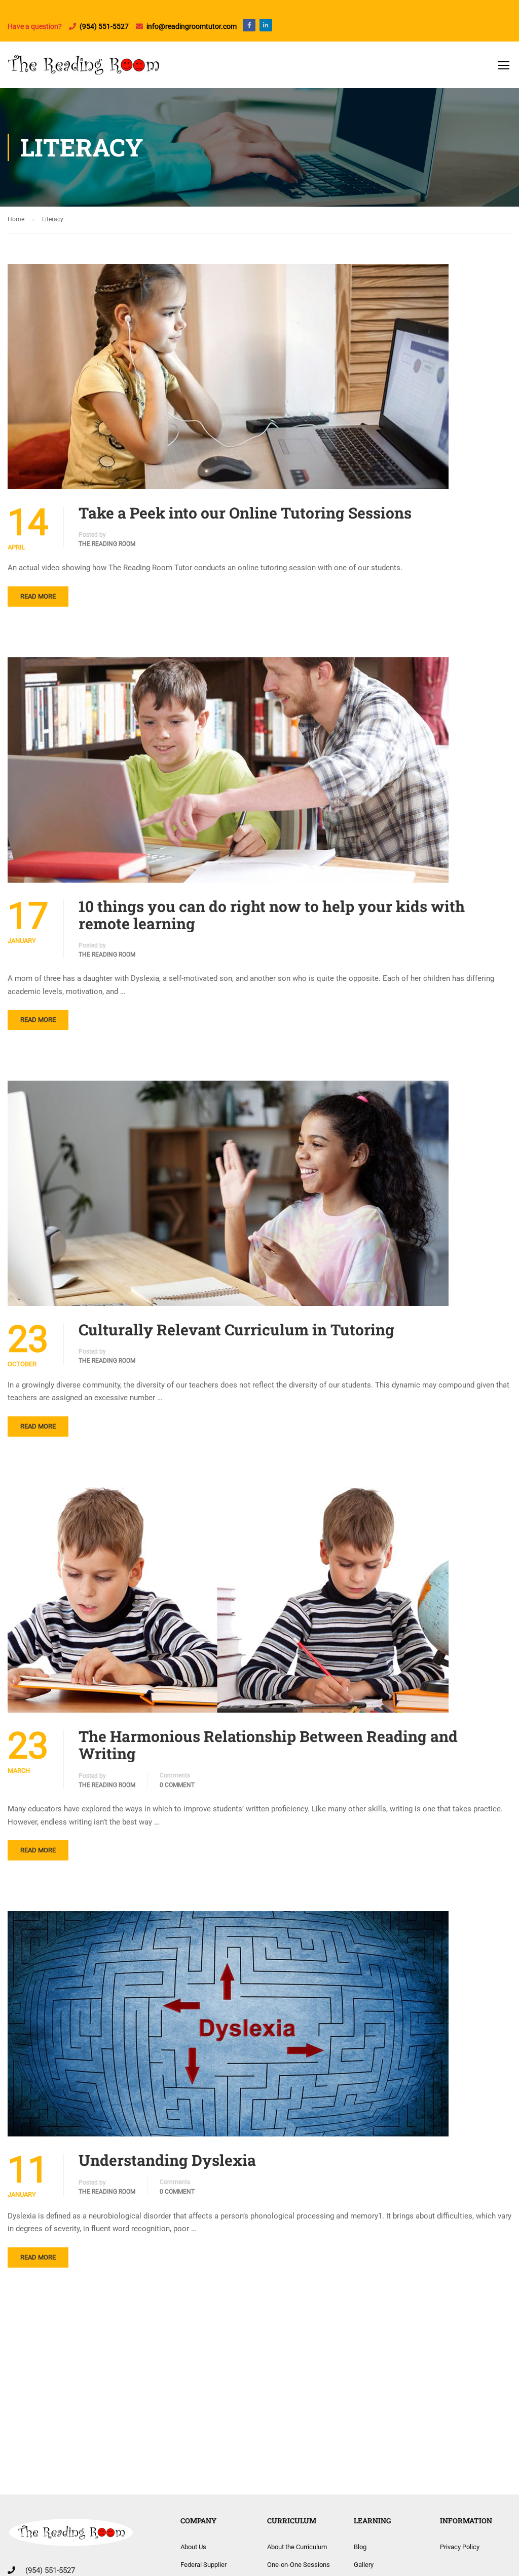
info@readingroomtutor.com (195, 26)
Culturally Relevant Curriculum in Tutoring (236, 1330)
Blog (360, 2547)
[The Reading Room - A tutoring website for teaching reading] (84, 70)
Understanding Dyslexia (167, 2160)
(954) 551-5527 (104, 26)
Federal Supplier (203, 2565)
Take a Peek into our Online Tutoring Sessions (245, 513)
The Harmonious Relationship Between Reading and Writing (268, 1745)
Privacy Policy (460, 2547)
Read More (38, 596)
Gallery (364, 2565)
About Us (193, 2547)
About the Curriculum (297, 2547)
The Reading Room (107, 544)
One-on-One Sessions (299, 2565)
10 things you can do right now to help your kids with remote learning (272, 915)
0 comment (177, 1785)
